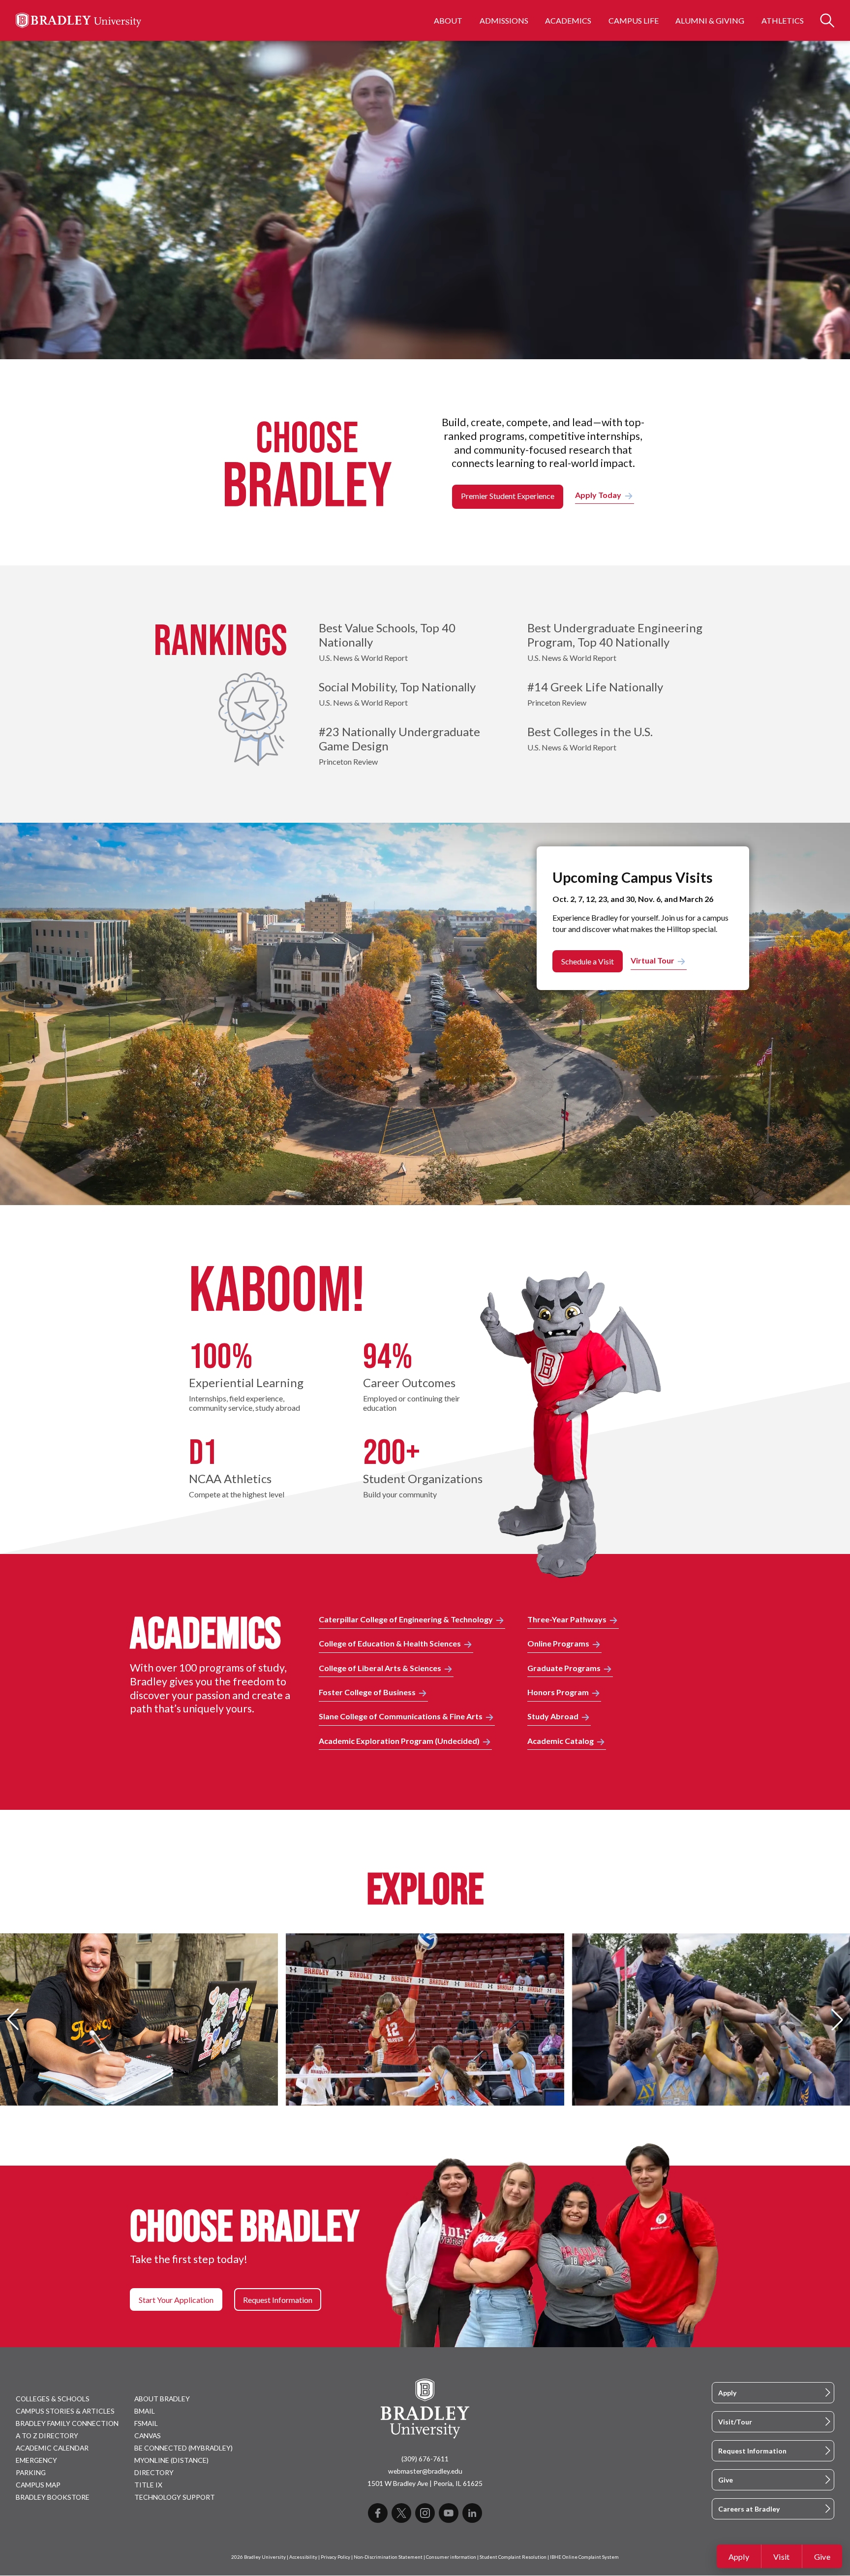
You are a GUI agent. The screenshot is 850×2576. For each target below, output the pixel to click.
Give (822, 2557)
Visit (782, 2557)
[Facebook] (378, 2513)
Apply (739, 2557)
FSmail (146, 2423)
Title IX (148, 2485)
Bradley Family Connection (67, 2423)
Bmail (145, 2411)
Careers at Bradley (749, 2509)
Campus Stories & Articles (65, 2411)
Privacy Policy (335, 2557)
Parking (31, 2472)
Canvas (148, 2436)
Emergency (36, 2460)
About (448, 20)
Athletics (783, 20)
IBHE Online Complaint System (584, 2557)
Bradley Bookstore (53, 2497)
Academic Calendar (52, 2448)
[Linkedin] (472, 2513)
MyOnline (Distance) (171, 2460)
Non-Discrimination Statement (388, 2557)
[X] (401, 2513)
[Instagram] (425, 2513)
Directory (154, 2472)
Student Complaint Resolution (513, 2557)
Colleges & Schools (53, 2399)
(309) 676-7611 (425, 2459)
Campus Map (38, 2485)
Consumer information (451, 2557)
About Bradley (162, 2399)
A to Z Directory (47, 2436)
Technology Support (175, 2497)
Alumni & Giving (710, 20)
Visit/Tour (735, 2422)
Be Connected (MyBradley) (183, 2448)
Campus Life (634, 20)
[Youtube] (449, 2513)
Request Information (752, 2451)
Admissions (504, 20)
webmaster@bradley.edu (425, 2471)
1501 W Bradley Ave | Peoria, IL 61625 (425, 2483)
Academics (568, 20)
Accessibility (303, 2557)
